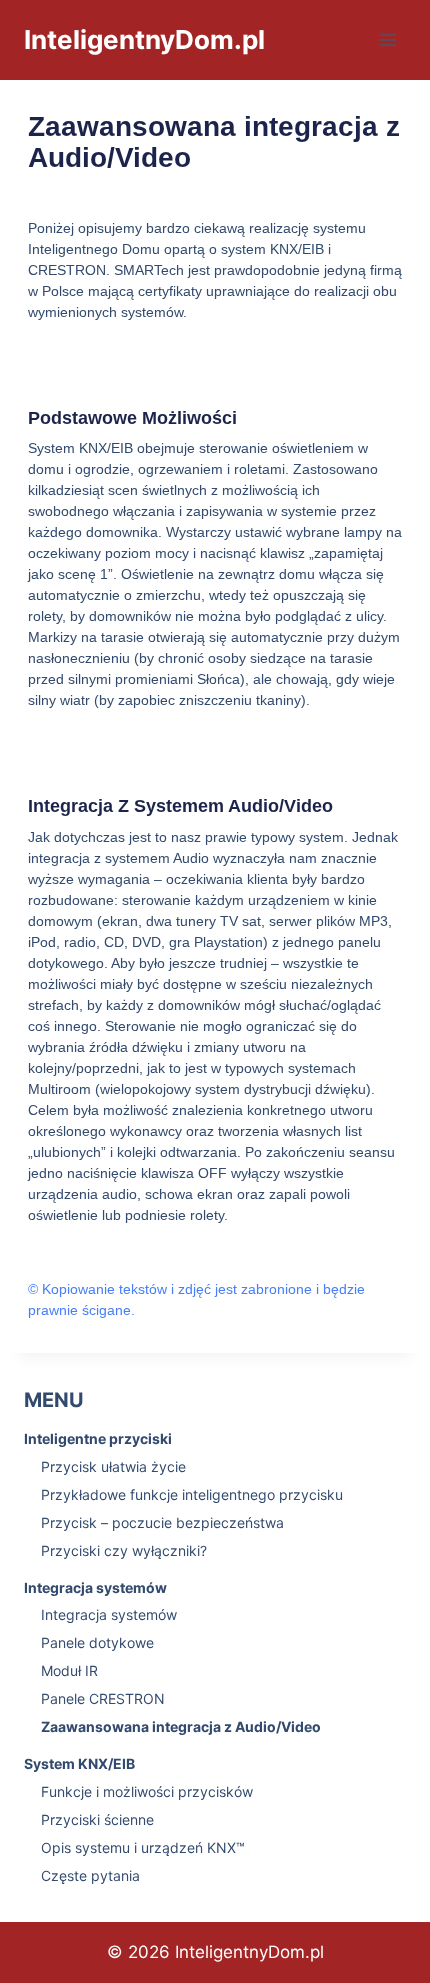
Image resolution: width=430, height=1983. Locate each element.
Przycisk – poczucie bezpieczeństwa (162, 1522)
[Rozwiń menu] (387, 39)
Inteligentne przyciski (98, 1438)
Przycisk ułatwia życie (113, 1466)
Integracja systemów (95, 1587)
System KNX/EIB (79, 1763)
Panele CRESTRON (103, 1698)
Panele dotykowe (97, 1642)
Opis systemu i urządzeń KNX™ (143, 1847)
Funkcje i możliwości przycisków (147, 1791)
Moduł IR (69, 1670)
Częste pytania (90, 1875)
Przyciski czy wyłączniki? (124, 1550)
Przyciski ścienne (97, 1819)
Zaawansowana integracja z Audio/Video (181, 1726)
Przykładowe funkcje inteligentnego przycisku (192, 1494)
